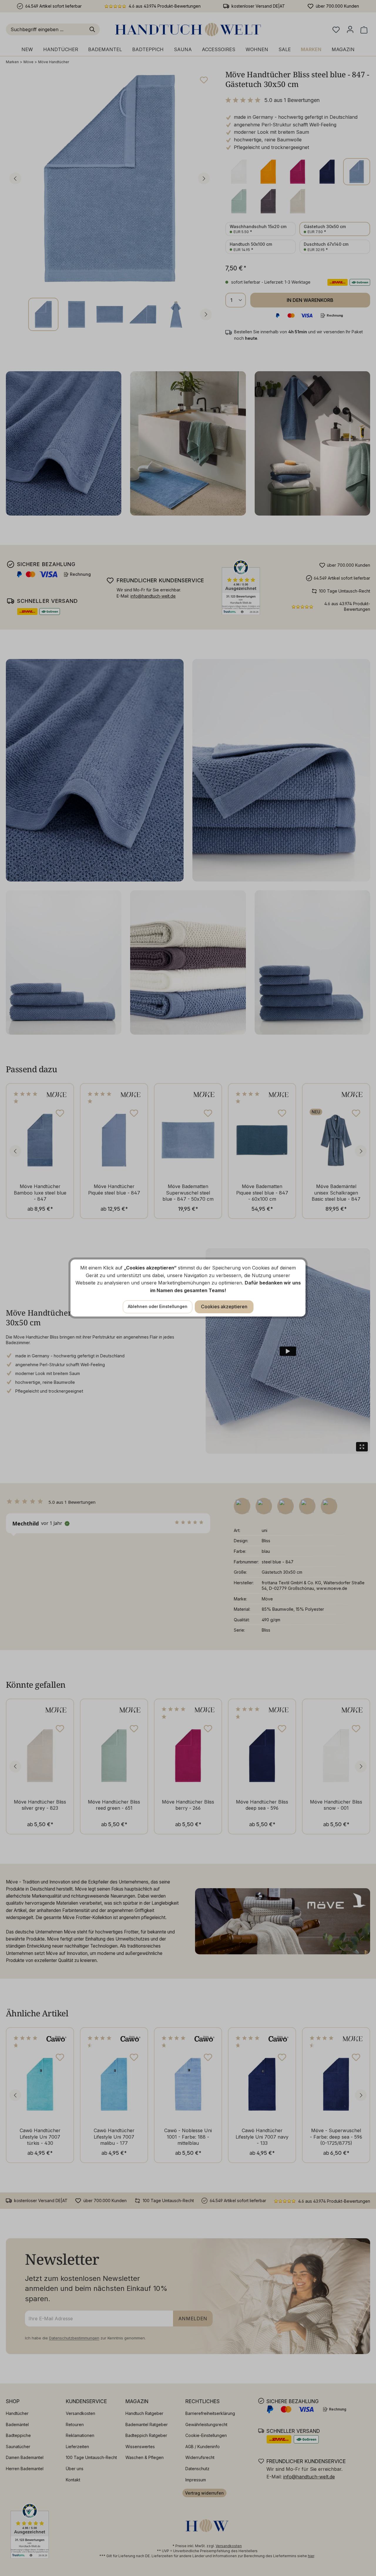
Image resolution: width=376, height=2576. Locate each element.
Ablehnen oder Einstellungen (158, 1306)
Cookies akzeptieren (224, 1307)
